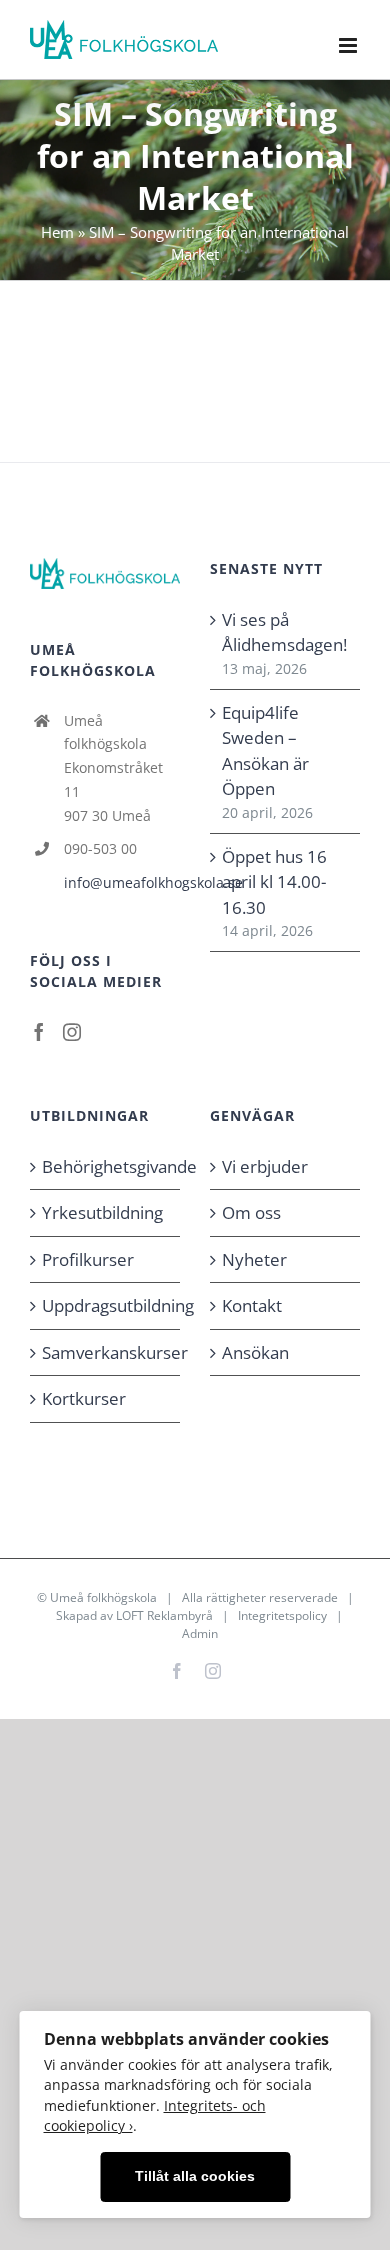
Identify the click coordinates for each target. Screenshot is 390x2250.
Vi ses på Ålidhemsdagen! (284, 632)
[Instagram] (72, 1032)
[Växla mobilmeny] (349, 45)
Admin (200, 1633)
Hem (57, 232)
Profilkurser (88, 1259)
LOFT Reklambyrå (164, 1615)
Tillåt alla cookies (195, 2176)
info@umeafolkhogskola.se (122, 882)
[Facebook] (39, 1032)
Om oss (251, 1212)
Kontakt (252, 1305)
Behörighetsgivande (106, 1166)
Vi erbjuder (265, 1166)
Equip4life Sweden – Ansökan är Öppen (265, 751)
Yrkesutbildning (102, 1212)
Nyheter (254, 1259)
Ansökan (255, 1352)
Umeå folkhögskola (103, 1597)
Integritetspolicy (282, 1615)
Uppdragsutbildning (106, 1305)
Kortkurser (84, 1398)
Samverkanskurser (106, 1352)
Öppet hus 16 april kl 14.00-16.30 (274, 882)
